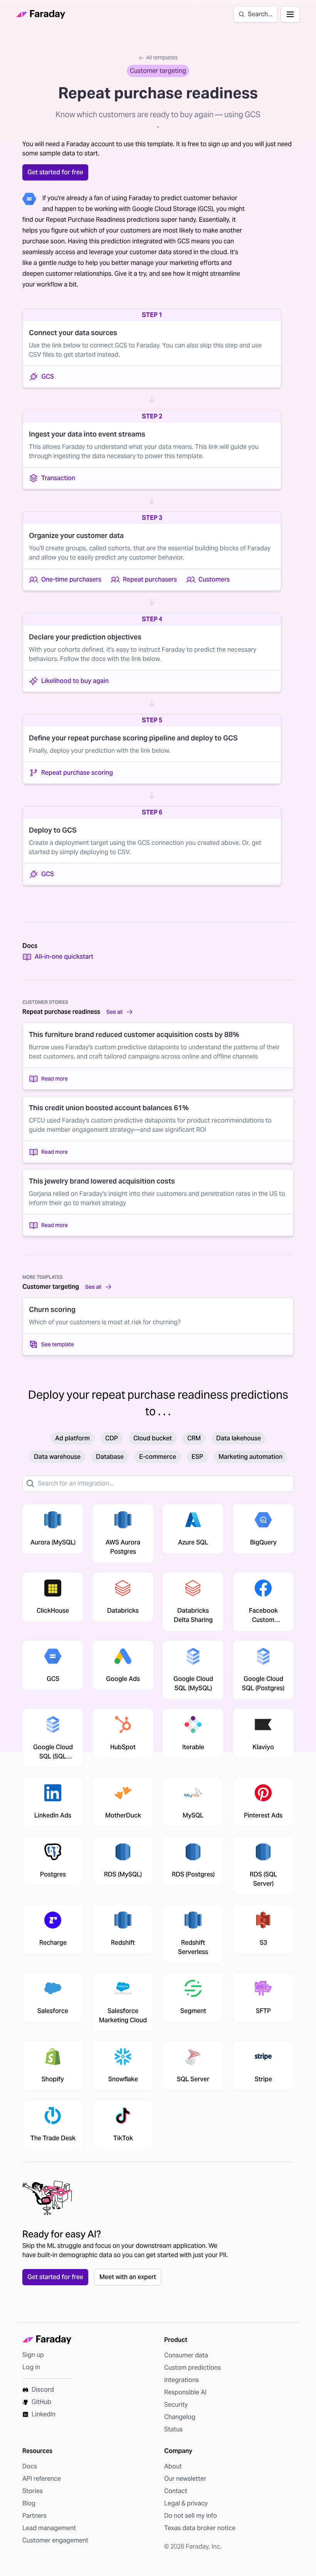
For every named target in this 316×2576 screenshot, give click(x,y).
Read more (55, 1079)
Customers (214, 579)
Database (110, 1457)
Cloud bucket (153, 1438)
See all (114, 1012)
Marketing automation (250, 1457)
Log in (31, 2367)
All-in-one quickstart (64, 957)
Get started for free (55, 172)
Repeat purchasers (150, 579)
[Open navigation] (290, 14)
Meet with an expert (128, 2277)
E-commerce (158, 1457)
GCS (48, 377)
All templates (162, 57)
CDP (112, 1438)
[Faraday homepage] (41, 14)
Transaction (58, 478)
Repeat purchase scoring (77, 773)
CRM (194, 1438)
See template (58, 1344)
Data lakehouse (239, 1438)
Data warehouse (57, 1457)
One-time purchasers (71, 579)
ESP (197, 1457)
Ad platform (72, 1438)
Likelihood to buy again (75, 681)
